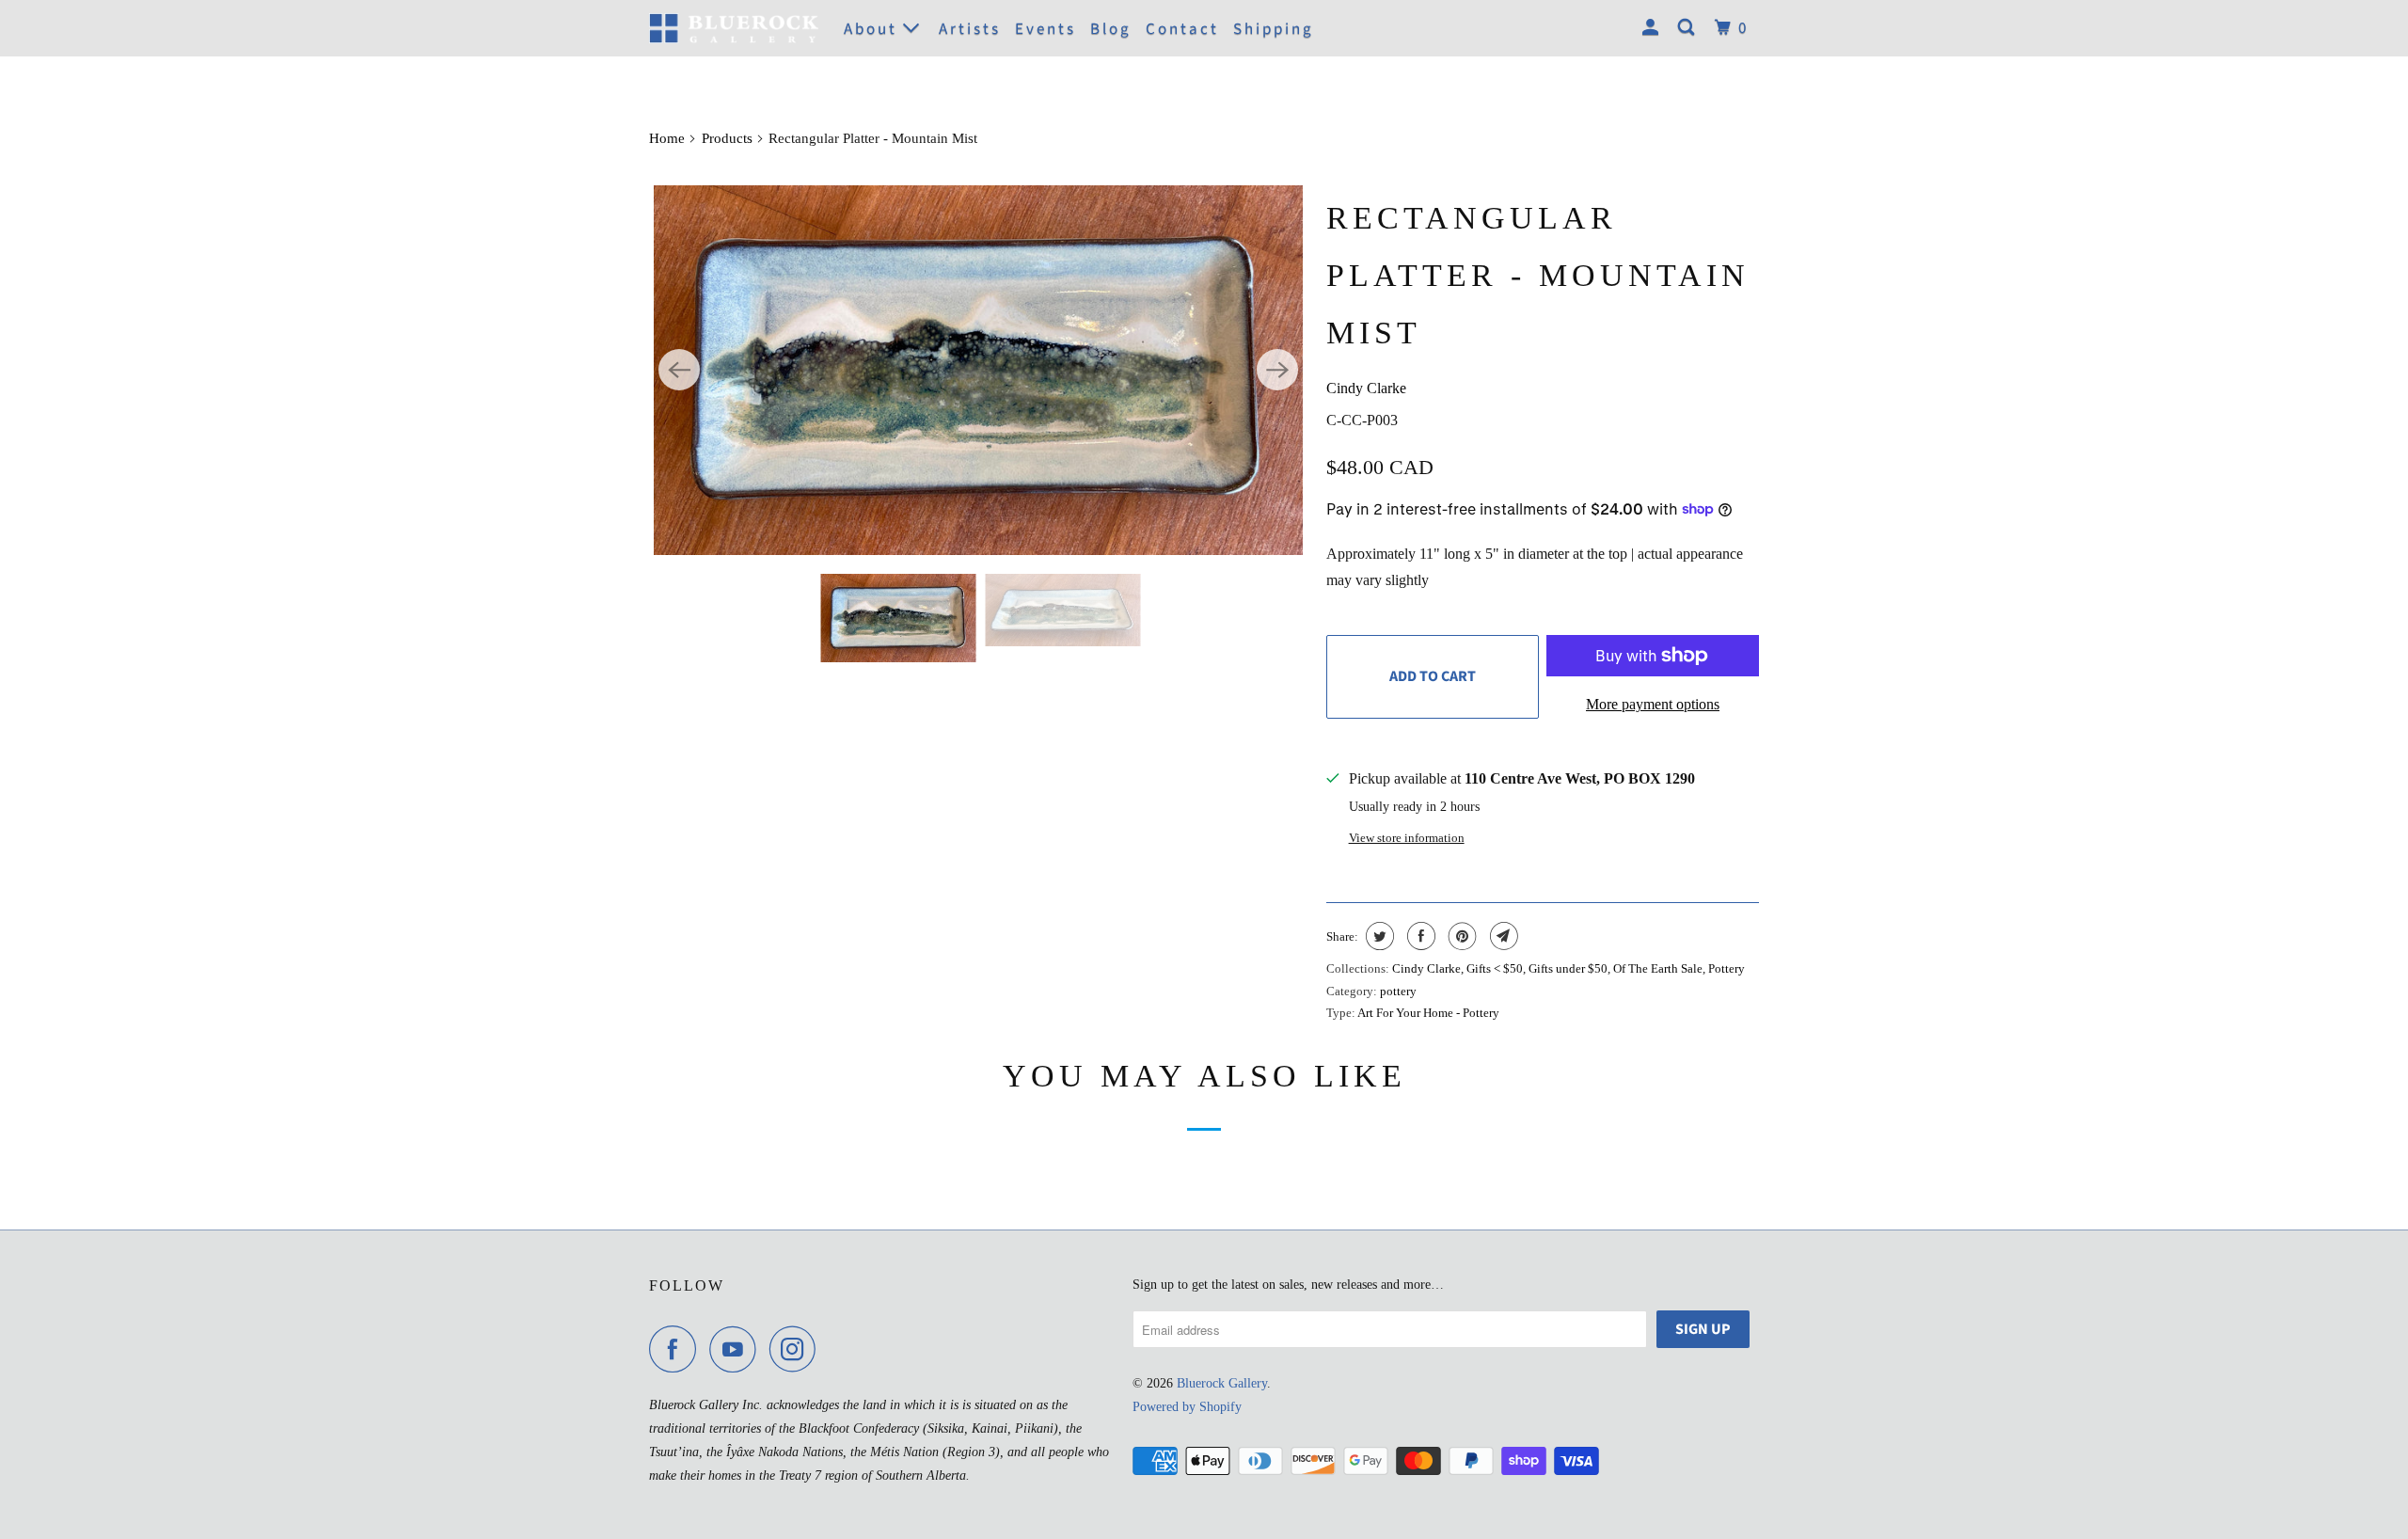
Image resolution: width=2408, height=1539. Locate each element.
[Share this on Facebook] (1419, 936)
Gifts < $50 (1495, 968)
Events (1046, 29)
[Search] (1689, 28)
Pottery (1727, 968)
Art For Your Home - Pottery (1428, 1013)
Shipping (1274, 29)
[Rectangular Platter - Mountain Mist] (978, 370)
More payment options (1653, 704)
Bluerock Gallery (1222, 1383)
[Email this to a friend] (1502, 936)
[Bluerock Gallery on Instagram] (798, 1349)
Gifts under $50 (1568, 968)
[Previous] (679, 370)
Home (667, 138)
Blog (1111, 29)
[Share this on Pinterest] (1460, 936)
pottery (1398, 991)
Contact (1182, 29)
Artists (970, 29)
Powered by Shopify (1187, 1407)
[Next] (1277, 370)
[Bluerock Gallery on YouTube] (737, 1349)
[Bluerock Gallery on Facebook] (677, 1349)
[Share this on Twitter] (1378, 936)
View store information (1407, 838)
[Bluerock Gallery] (734, 28)
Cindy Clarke (1366, 388)
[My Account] (1653, 28)
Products (727, 138)
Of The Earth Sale (1658, 968)
